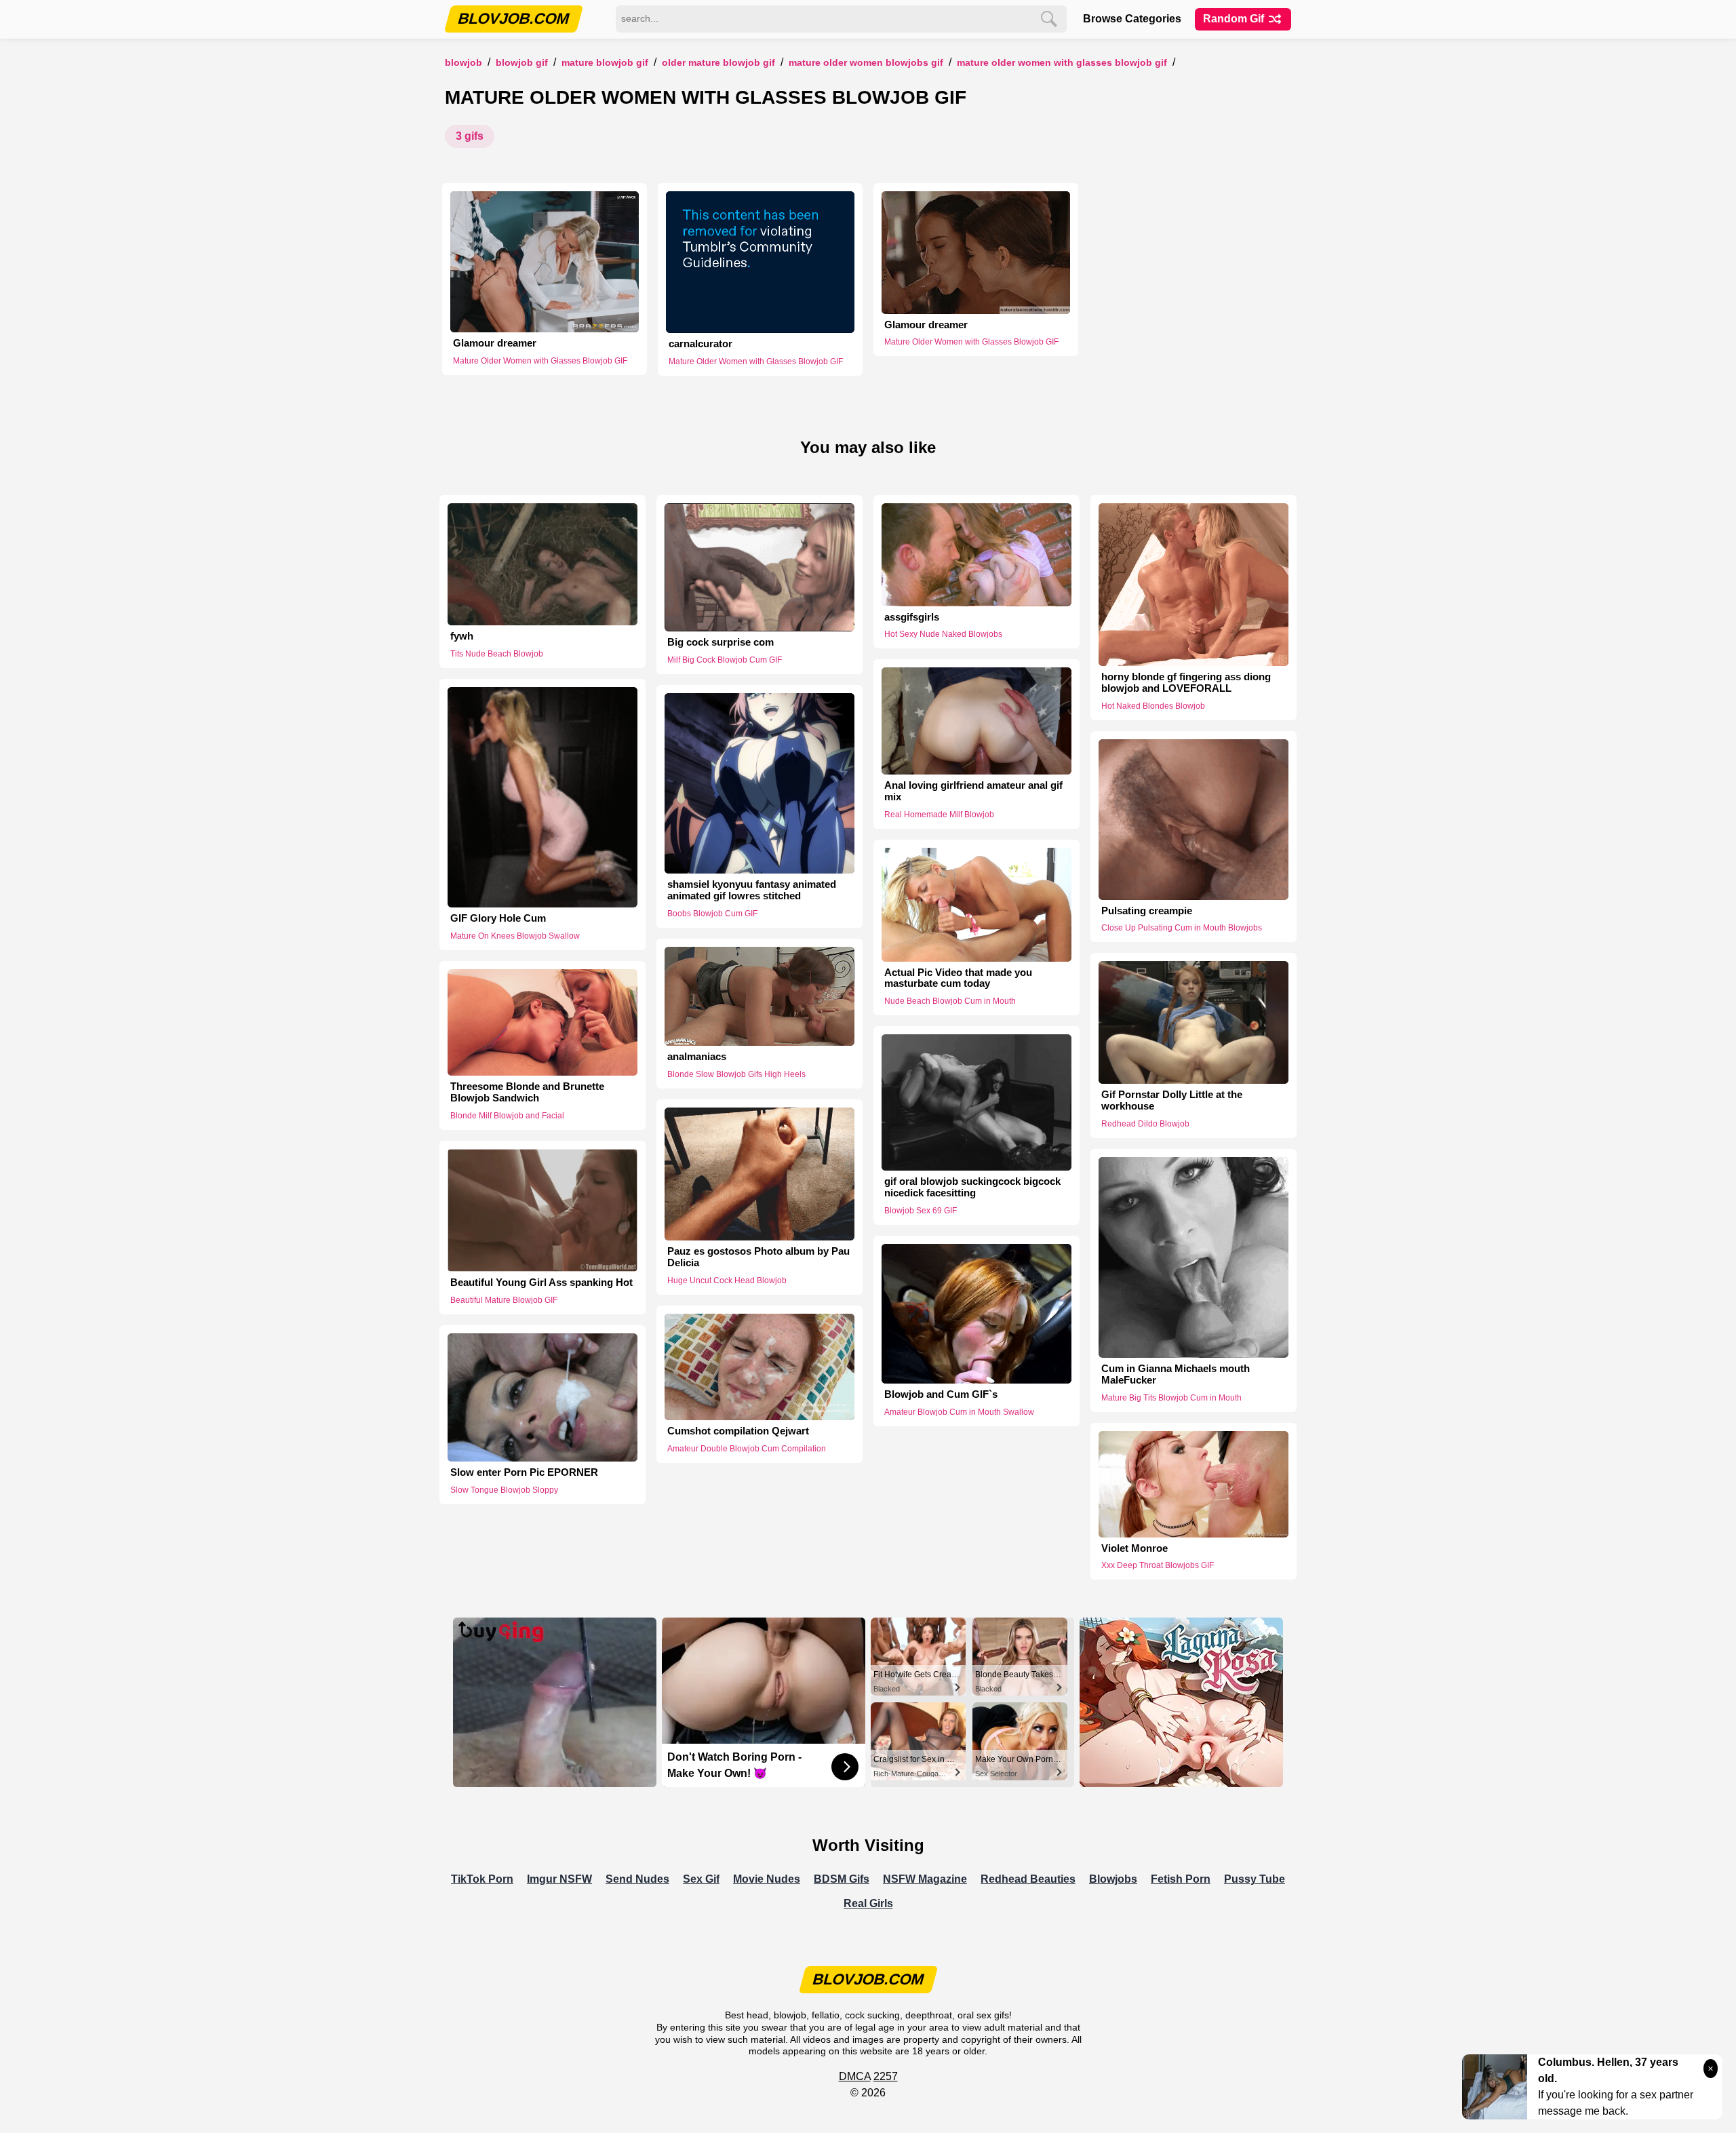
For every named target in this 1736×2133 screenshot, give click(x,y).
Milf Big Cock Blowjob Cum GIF (725, 660)
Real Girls (868, 1903)
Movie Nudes (767, 1879)
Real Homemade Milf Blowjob (939, 815)
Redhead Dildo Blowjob (1145, 1124)
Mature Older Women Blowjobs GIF (866, 63)
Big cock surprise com (721, 642)
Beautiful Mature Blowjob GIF (504, 1300)
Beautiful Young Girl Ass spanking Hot (541, 1283)
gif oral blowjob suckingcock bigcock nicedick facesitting (972, 1187)
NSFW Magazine (925, 1879)
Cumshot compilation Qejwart (738, 1431)
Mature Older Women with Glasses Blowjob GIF (1062, 63)
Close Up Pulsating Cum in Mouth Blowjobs (1182, 928)
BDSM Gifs (842, 1879)
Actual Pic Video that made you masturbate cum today (958, 978)
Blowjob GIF (522, 63)
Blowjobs (1113, 1879)
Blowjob (463, 63)
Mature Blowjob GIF (605, 63)
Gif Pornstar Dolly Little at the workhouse (1172, 1100)
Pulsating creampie (1147, 911)
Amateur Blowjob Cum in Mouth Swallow (959, 1412)
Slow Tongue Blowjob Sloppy (504, 1490)
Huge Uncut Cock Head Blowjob (727, 1280)
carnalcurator (701, 344)
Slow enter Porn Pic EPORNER (524, 1472)
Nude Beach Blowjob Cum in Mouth (950, 1001)
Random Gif (1235, 19)
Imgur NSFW (559, 1879)
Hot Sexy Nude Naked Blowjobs (943, 634)
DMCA (855, 2076)
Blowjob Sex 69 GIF (921, 1211)
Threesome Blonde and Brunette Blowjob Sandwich (527, 1092)
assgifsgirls (912, 617)
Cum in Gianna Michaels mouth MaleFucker (1176, 1374)
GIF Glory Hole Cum (498, 918)
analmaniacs (697, 1057)
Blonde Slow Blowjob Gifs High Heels (736, 1074)
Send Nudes (637, 1879)
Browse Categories (1132, 19)
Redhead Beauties (1028, 1879)
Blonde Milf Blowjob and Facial (507, 1116)
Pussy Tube (1255, 1879)
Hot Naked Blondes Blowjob (1153, 706)
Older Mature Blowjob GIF (718, 63)
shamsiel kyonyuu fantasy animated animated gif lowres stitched (752, 890)
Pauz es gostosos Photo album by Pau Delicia (758, 1257)
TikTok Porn (482, 1879)
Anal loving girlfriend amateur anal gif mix (973, 791)
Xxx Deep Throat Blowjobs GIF (1158, 1565)
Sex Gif (701, 1879)
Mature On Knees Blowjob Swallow (515, 936)
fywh (462, 636)
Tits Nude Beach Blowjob (497, 654)
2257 (886, 2076)
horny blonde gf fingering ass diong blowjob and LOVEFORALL (1186, 683)
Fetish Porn (1181, 1879)
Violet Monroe (1135, 1548)
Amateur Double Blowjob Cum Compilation (747, 1449)
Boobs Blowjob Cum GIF (712, 914)
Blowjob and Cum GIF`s (941, 1394)
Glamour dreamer (495, 343)
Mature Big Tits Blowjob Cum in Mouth (1171, 1398)
